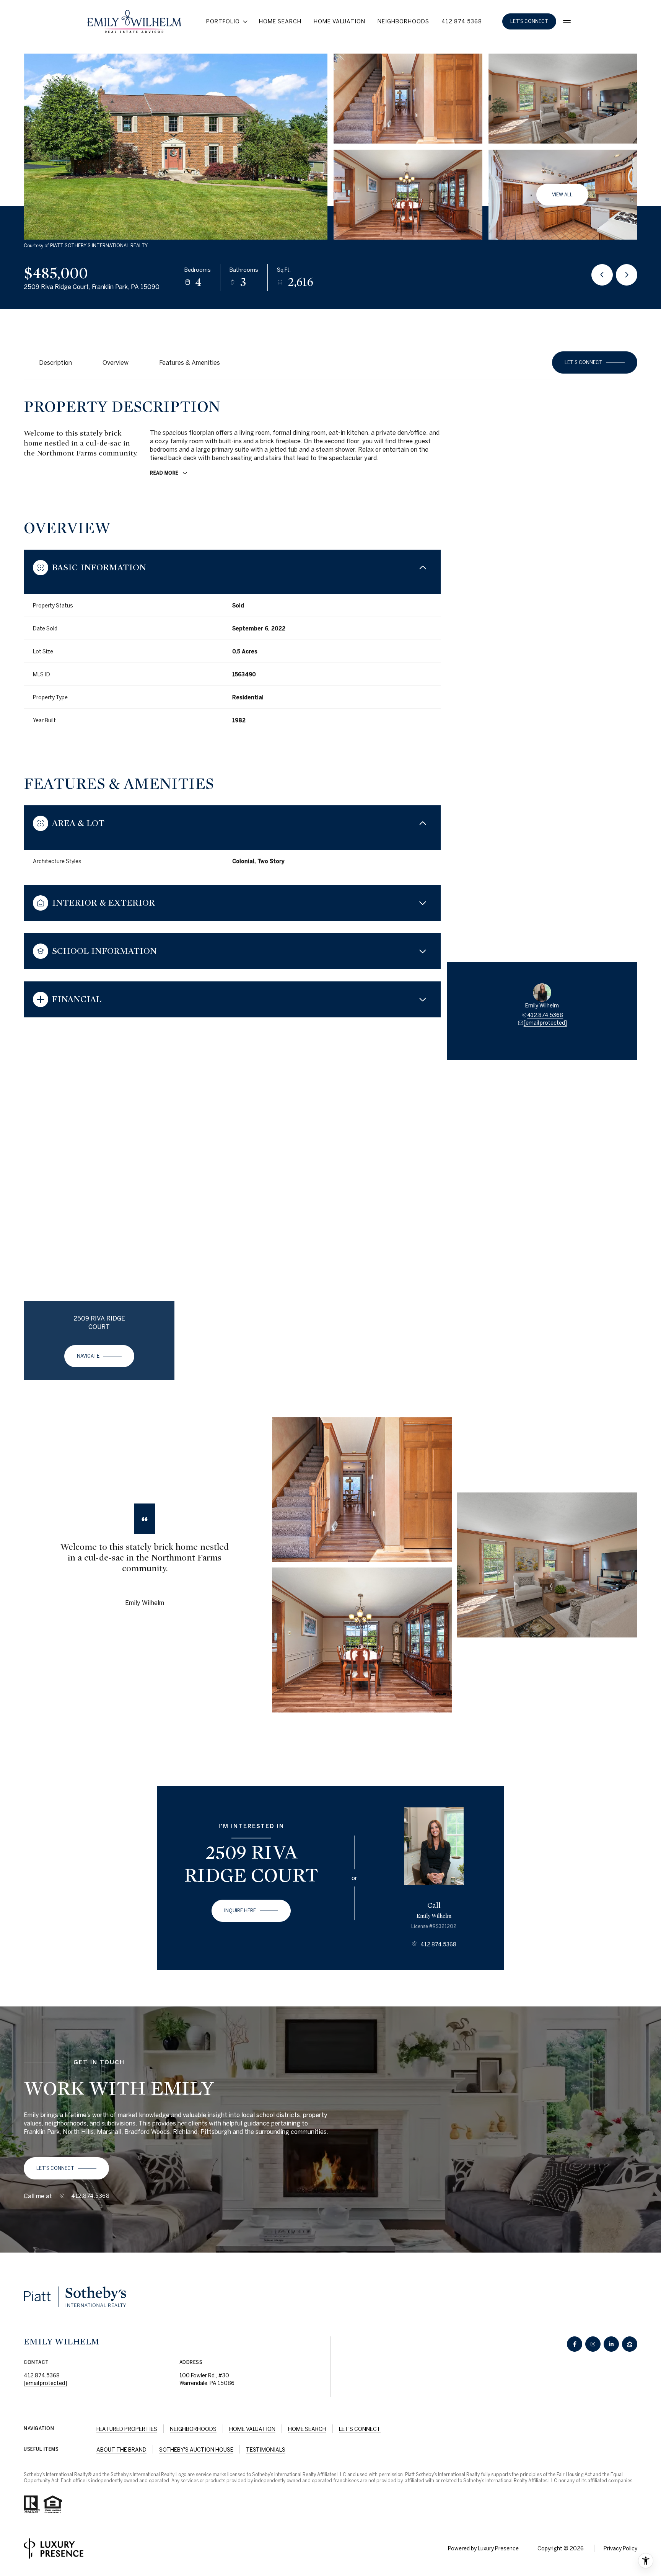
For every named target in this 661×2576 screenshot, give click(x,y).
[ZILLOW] (630, 2344)
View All (562, 195)
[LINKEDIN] (611, 2344)
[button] (595, 362)
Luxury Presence (498, 2548)
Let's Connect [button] (529, 21)
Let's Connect (360, 2429)
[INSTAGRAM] (593, 2344)
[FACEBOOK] (575, 2344)
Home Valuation (339, 21)
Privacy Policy (620, 2548)
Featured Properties (127, 2429)
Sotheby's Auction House (196, 2450)
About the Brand (121, 2450)
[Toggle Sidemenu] (567, 21)
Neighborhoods (403, 21)
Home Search (280, 21)
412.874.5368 (462, 21)
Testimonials (266, 2450)
